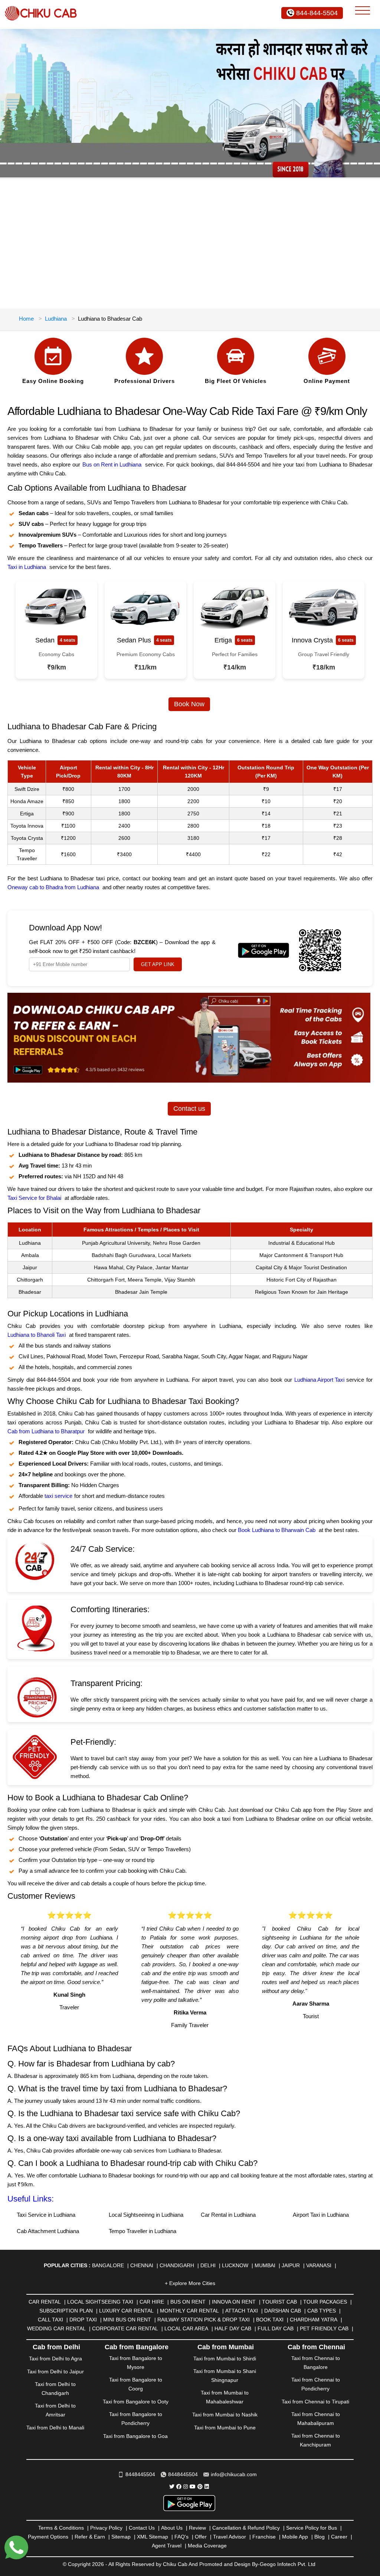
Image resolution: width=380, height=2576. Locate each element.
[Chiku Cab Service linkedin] (207, 2487)
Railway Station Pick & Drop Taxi (204, 2320)
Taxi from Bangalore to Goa (135, 2436)
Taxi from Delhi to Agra (55, 2359)
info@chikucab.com (234, 2474)
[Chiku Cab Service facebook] (179, 2487)
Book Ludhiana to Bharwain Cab (277, 1530)
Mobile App (295, 2537)
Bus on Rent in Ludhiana (112, 464)
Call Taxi (50, 2320)
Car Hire (152, 2302)
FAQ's (181, 2537)
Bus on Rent (188, 2302)
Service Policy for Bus (312, 2528)
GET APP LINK (158, 964)
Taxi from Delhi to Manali (55, 2428)
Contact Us (142, 2528)
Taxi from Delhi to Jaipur (55, 2372)
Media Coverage (207, 2546)
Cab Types (322, 2311)
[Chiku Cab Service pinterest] (200, 2487)
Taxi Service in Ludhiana (46, 2215)
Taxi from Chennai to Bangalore (316, 2363)
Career (339, 2537)
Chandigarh (177, 2265)
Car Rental (45, 2302)
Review (197, 2528)
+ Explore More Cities (190, 2283)
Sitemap (121, 2537)
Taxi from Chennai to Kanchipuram (316, 2440)
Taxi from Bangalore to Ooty (136, 2402)
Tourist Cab (279, 2302)
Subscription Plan (66, 2311)
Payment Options (48, 2537)
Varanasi (319, 2265)
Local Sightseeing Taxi (100, 2302)
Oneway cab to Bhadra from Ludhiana (53, 887)
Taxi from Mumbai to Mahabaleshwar (225, 2397)
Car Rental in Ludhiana (228, 2215)
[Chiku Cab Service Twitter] (172, 2487)
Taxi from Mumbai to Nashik (225, 2415)
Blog (320, 2537)
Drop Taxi (83, 2320)
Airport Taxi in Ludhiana (321, 2215)
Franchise (264, 2537)
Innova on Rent (234, 2302)
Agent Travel (167, 2546)
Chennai (142, 2265)
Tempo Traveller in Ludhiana (142, 2231)
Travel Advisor (230, 2537)
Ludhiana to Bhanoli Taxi (37, 1335)
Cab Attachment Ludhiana (48, 2231)
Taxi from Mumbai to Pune (225, 2428)
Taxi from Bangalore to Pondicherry (136, 2419)
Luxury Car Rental (126, 2311)
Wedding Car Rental (56, 2328)
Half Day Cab (233, 2328)
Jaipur (291, 2265)
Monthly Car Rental (189, 2311)
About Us (172, 2528)
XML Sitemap (153, 2537)
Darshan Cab (283, 2311)
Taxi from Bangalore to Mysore (136, 2363)
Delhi (208, 2265)
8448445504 (140, 2474)
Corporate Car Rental (125, 2328)
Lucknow (235, 2265)
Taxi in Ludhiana (27, 567)
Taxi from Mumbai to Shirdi (225, 2359)
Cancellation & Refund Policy (246, 2528)
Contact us (189, 1109)
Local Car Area (186, 2328)
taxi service (58, 1496)
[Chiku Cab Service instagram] (186, 2487)
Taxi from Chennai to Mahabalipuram (316, 2419)
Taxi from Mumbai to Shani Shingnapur (225, 2376)
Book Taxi (270, 2320)
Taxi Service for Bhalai (34, 1198)
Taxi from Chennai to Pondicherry (316, 2384)
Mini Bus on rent (127, 2320)
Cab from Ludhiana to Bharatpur (46, 1431)
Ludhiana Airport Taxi (319, 1380)
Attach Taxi (242, 2311)
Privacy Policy (106, 2528)
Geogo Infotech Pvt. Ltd (288, 2564)
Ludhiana (56, 319)
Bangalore (108, 2265)
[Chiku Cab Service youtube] (193, 2487)
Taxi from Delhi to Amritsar (55, 2410)
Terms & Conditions (61, 2528)
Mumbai (265, 2265)
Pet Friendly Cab (324, 2328)
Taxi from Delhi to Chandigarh (55, 2389)
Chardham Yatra (314, 2320)
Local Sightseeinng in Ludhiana (146, 2215)
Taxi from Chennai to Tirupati (315, 2402)
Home (26, 319)
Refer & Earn (90, 2537)
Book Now (189, 704)
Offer (201, 2537)
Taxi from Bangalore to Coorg (136, 2384)
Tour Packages (325, 2302)
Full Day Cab (276, 2328)
